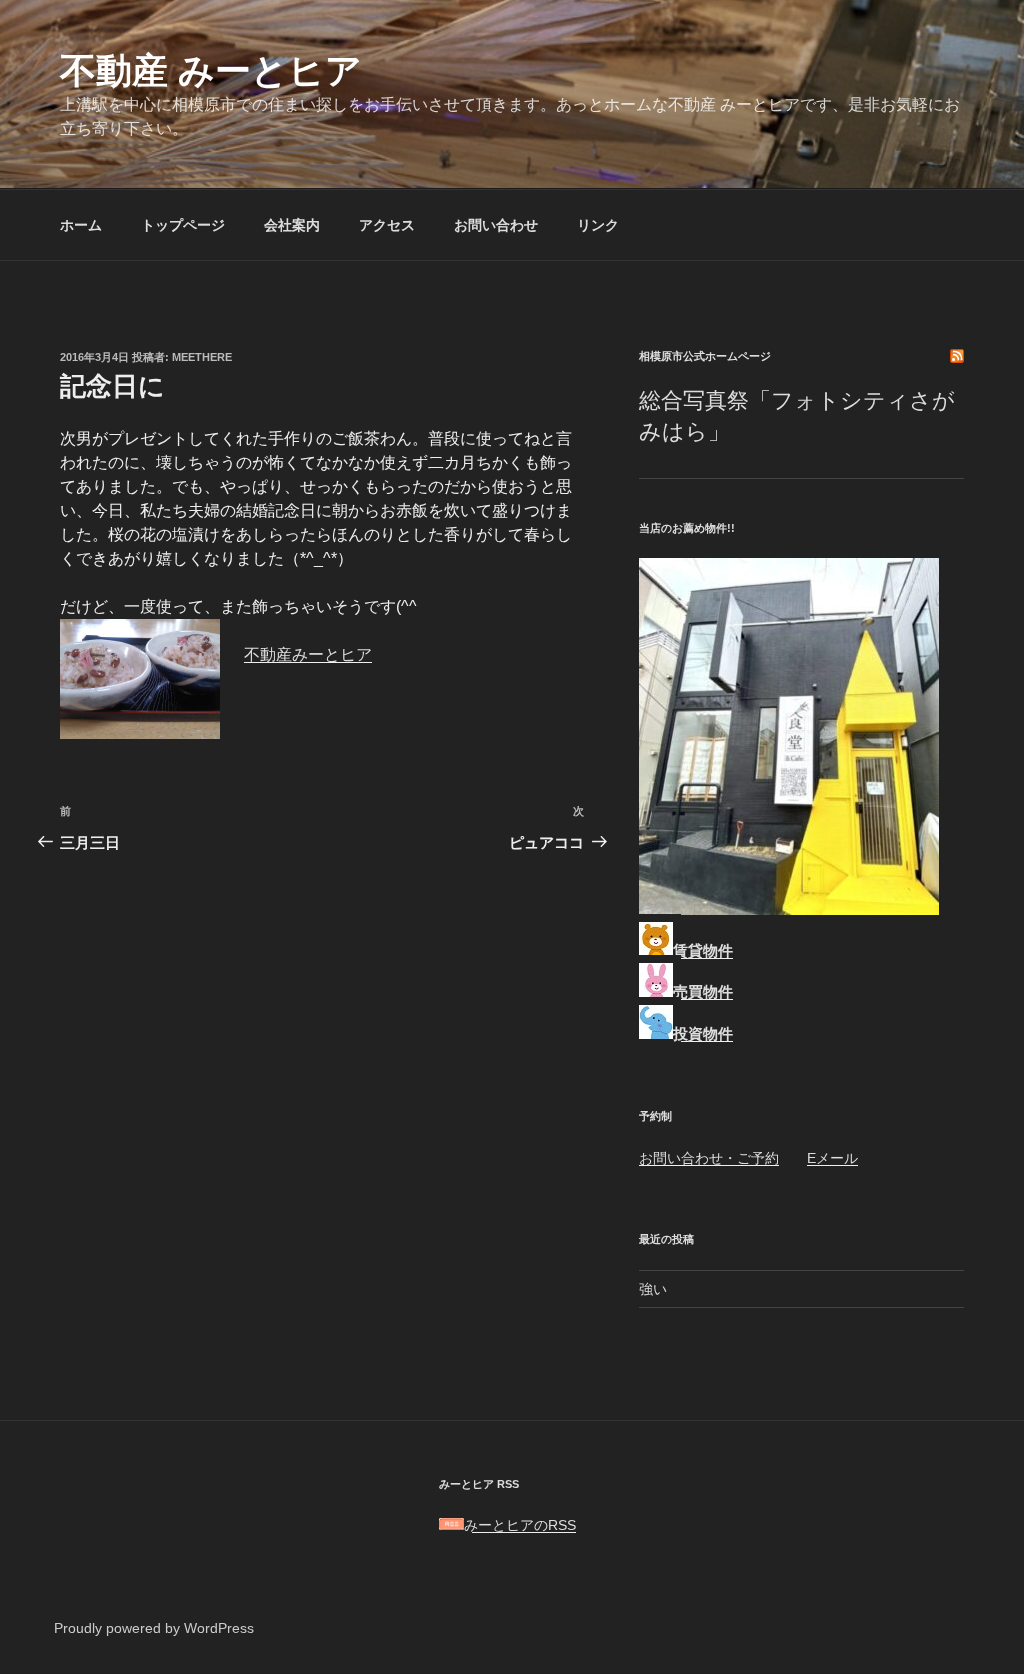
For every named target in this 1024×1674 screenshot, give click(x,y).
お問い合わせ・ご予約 (709, 1158)
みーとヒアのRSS (520, 1525)
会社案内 (292, 225)
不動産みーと (292, 654)
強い (653, 1289)
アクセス (387, 225)
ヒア (356, 654)
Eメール (832, 1158)
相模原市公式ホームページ (705, 356)
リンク (598, 225)
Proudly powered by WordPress (154, 1628)
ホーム (81, 225)
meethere (202, 357)
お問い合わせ (496, 225)
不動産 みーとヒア (211, 70)
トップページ (183, 225)
